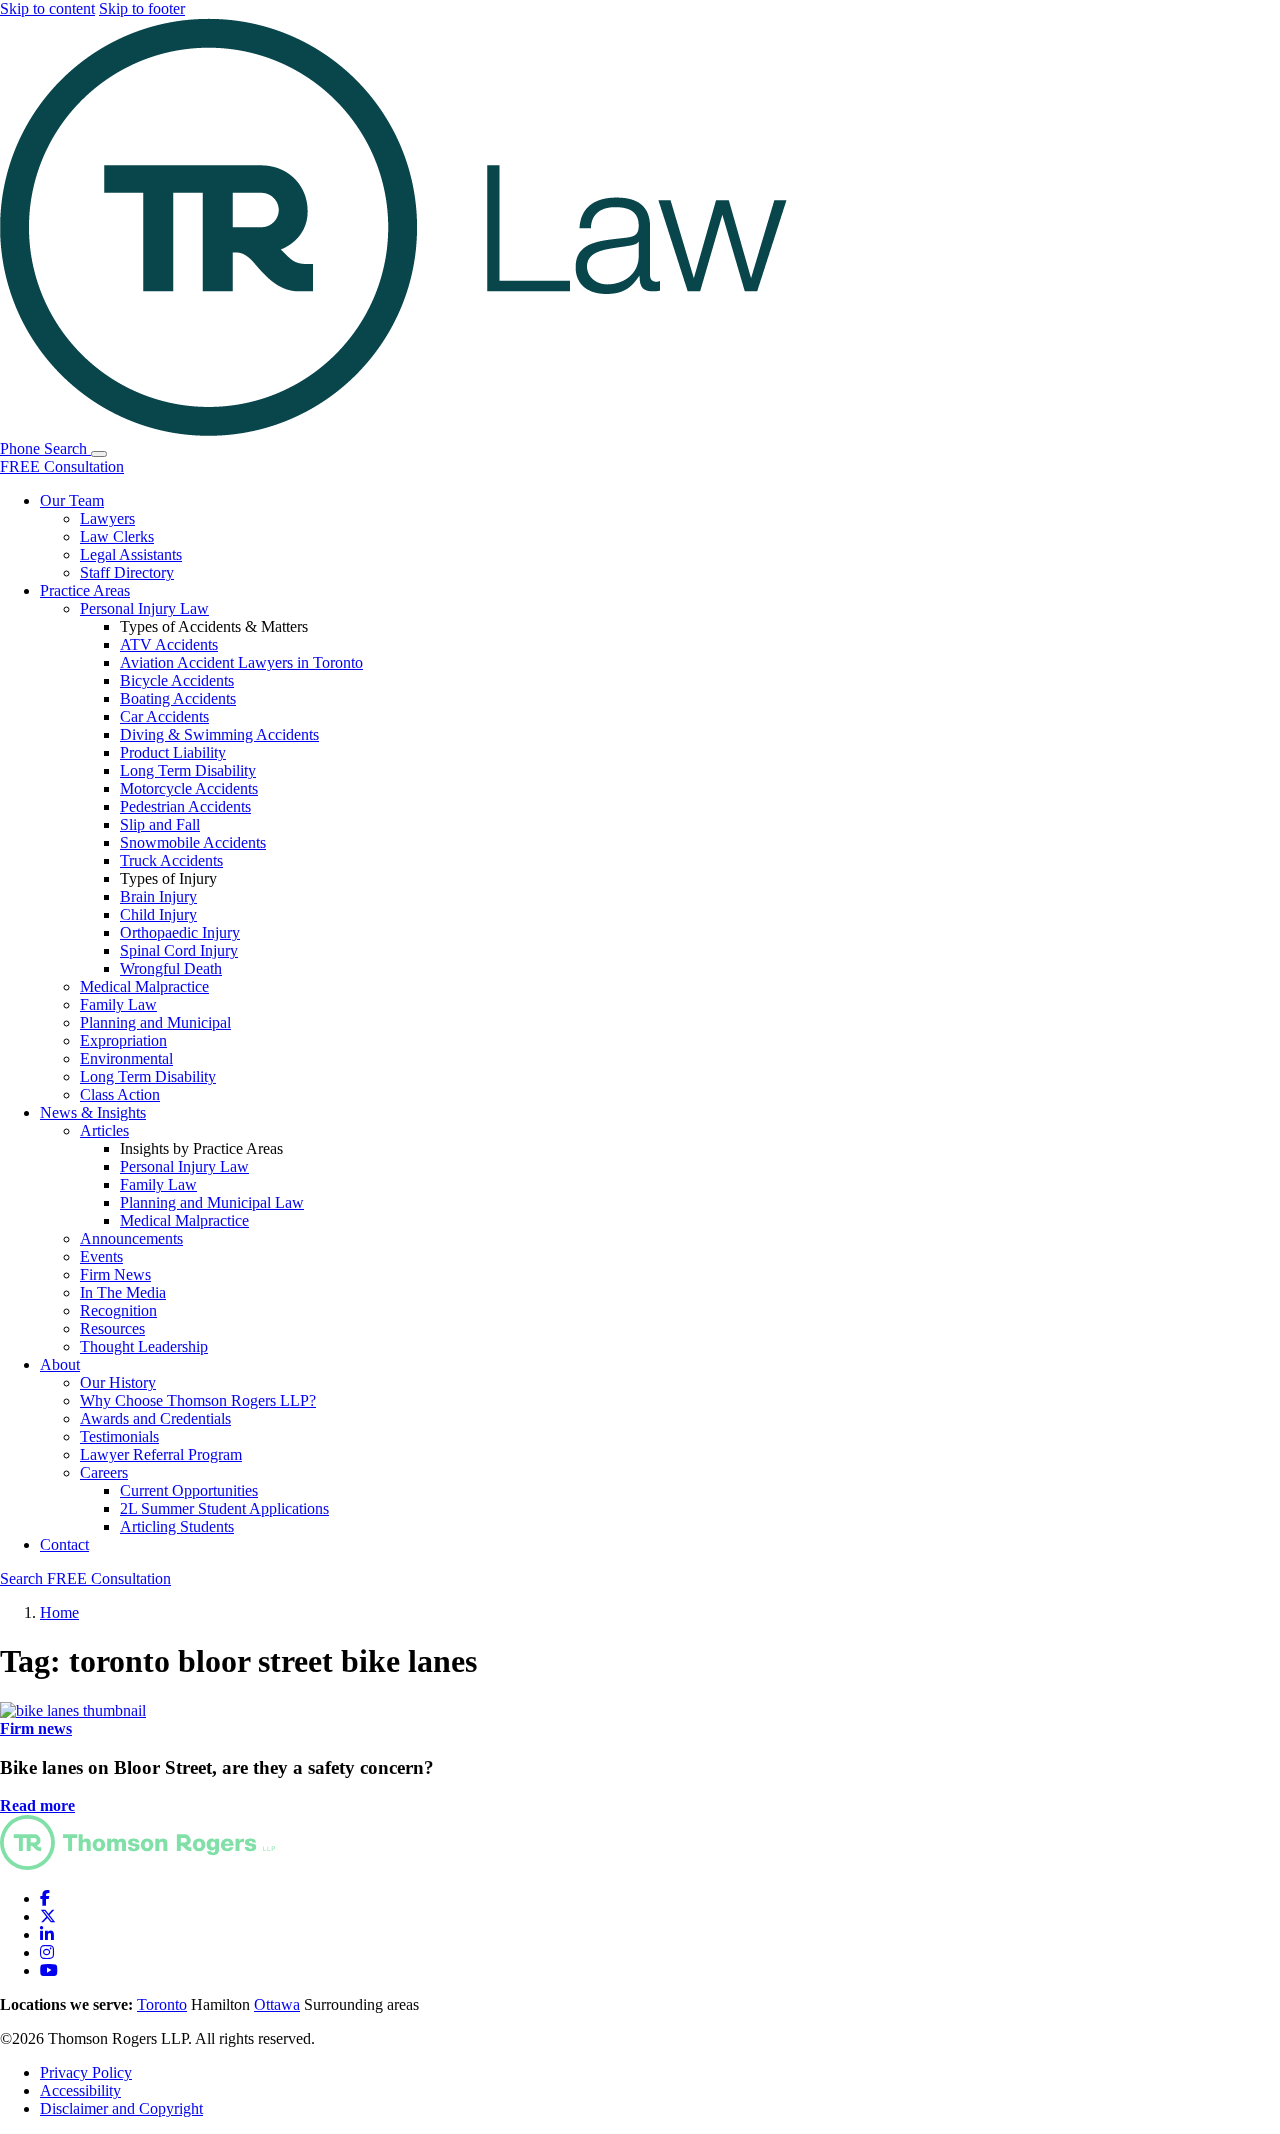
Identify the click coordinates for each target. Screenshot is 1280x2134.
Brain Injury (158, 896)
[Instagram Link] (47, 1952)
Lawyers (107, 518)
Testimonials (119, 1436)
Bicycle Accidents (177, 680)
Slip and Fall (160, 824)
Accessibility (80, 2090)
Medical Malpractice (144, 986)
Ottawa (277, 2004)
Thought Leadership (144, 1346)
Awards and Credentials (155, 1418)
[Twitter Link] (48, 1916)
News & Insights (93, 1112)
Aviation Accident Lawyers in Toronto (241, 662)
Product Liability (173, 752)
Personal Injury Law (144, 608)
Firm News (115, 1274)
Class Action (120, 1094)
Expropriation (123, 1040)
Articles (104, 1130)
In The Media (123, 1292)
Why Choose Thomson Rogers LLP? (198, 1400)
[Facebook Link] (45, 1898)
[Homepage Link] (137, 1864)
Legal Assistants (131, 554)
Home (59, 1612)
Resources (112, 1328)
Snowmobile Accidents (193, 842)
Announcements (131, 1238)
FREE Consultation (62, 466)
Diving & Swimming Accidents (219, 734)
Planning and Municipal (155, 1022)
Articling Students (177, 1526)
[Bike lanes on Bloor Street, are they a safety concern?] (73, 1710)
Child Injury (158, 914)
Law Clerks (117, 536)
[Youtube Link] (49, 1970)
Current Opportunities (189, 1490)
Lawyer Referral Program (161, 1454)
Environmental (126, 1058)
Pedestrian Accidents (185, 806)
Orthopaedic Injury (180, 932)
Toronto (162, 2004)
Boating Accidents (178, 698)
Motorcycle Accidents (189, 788)
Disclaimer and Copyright (121, 2108)
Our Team (72, 500)
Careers (104, 1472)
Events (101, 1256)
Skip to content (47, 8)
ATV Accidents (169, 644)
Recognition (118, 1310)
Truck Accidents (171, 860)
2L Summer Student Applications (224, 1508)
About (60, 1364)
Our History (118, 1382)
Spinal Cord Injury (179, 950)
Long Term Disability (188, 770)
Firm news (36, 1728)
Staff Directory (127, 572)
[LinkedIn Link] (47, 1934)
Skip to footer (142, 8)
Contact (64, 1544)
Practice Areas (85, 590)
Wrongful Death (171, 968)
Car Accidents (164, 716)
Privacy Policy (86, 2072)
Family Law (118, 1004)
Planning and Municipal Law (212, 1202)
